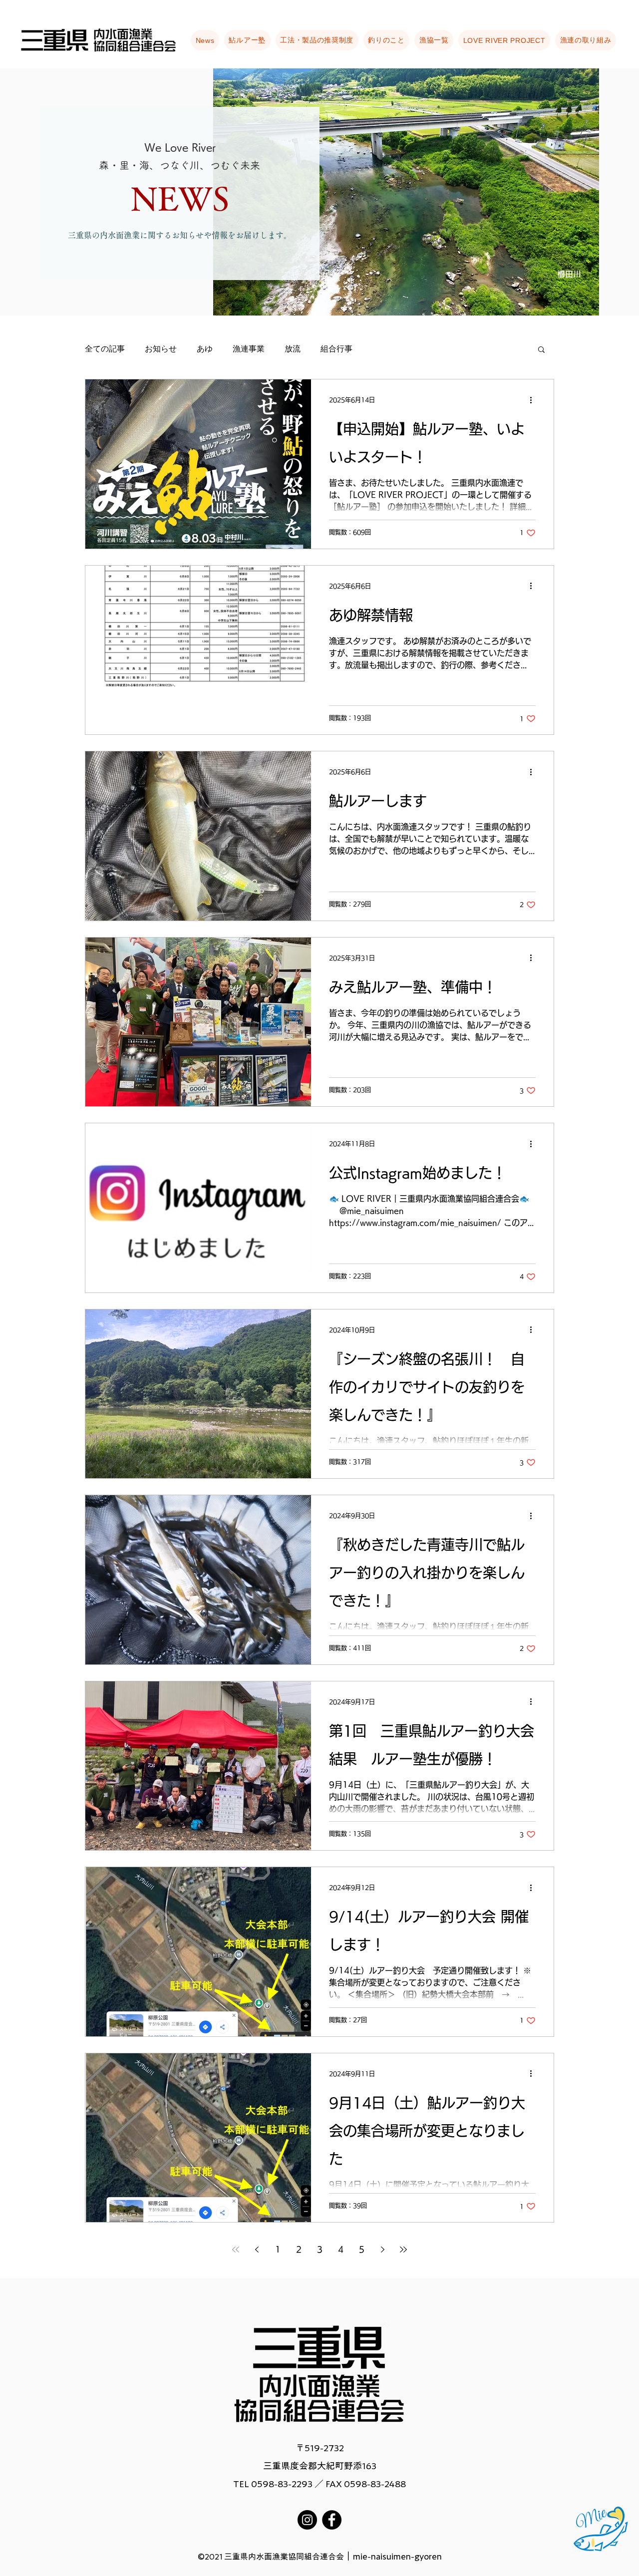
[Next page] (382, 2250)
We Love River (180, 147)
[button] (541, 350)
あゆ (205, 349)
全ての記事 (105, 349)
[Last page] (403, 2250)
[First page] (236, 2250)
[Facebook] (332, 2520)
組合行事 (336, 349)
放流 (293, 349)
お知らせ (161, 349)
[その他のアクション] (534, 400)
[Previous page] (257, 2250)
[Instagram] (307, 2520)
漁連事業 (249, 349)
